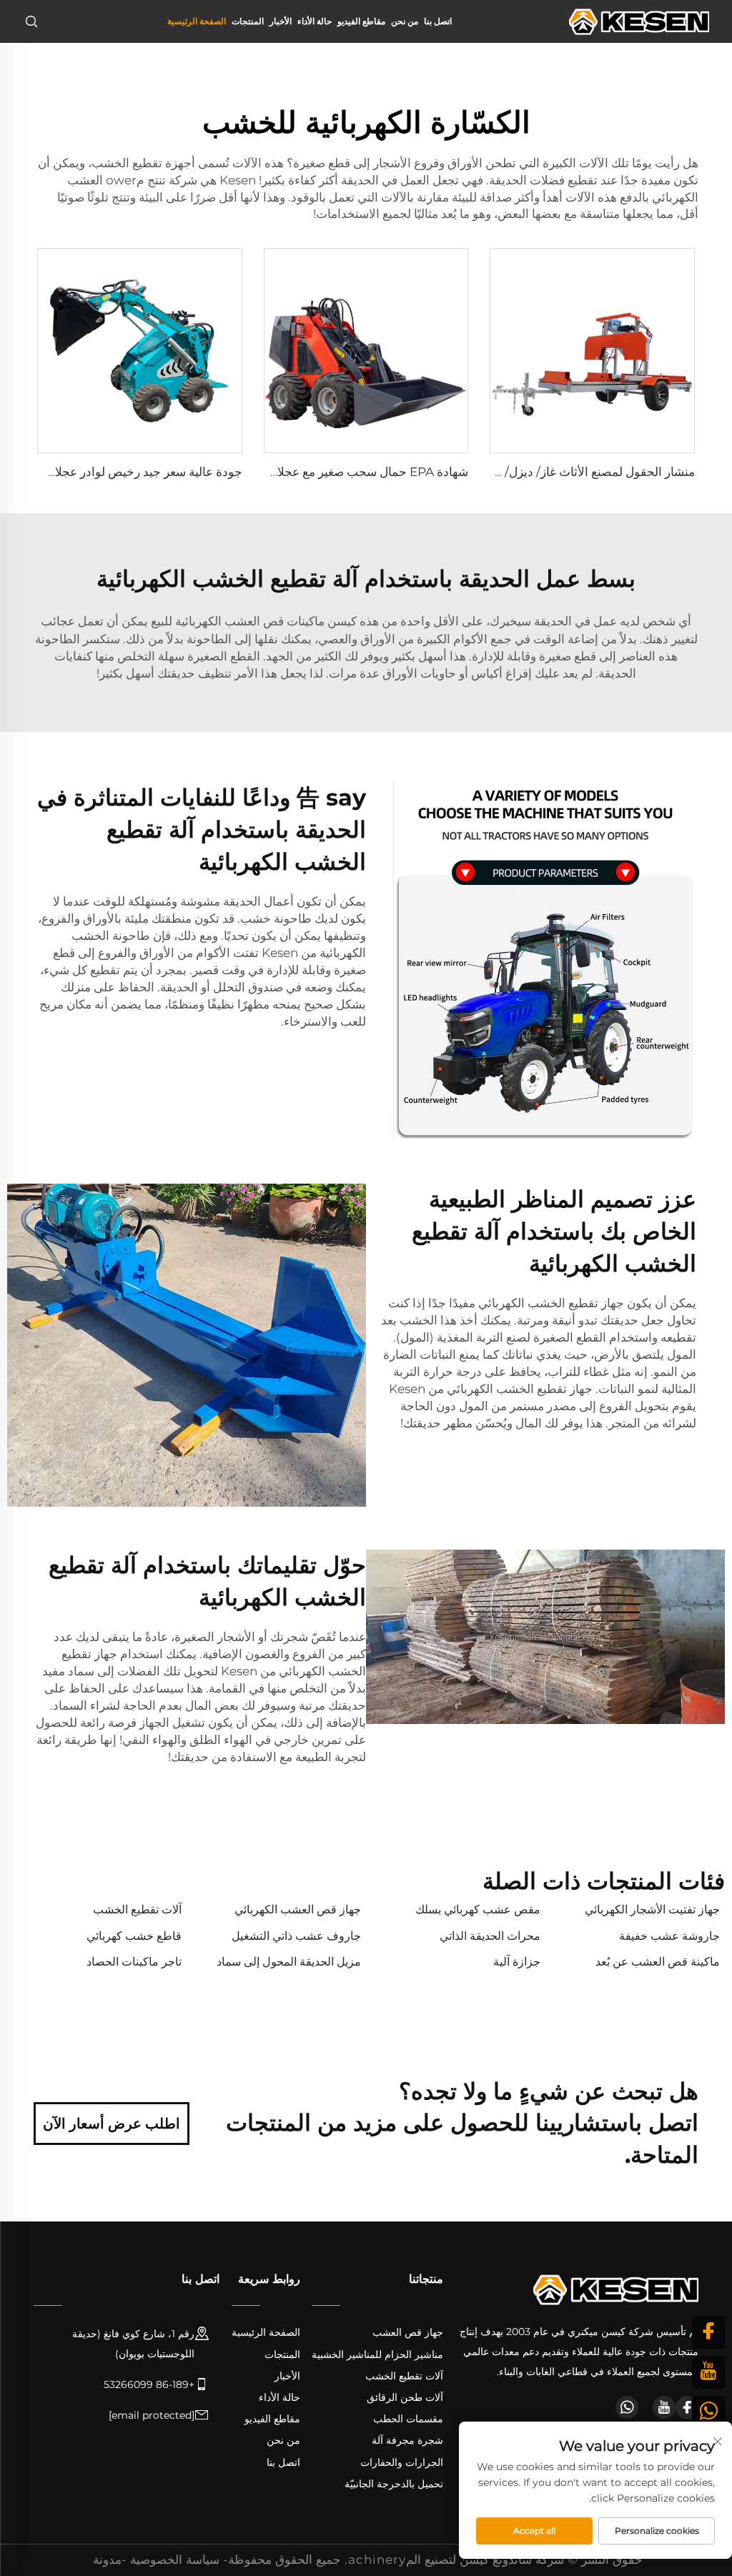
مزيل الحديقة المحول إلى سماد (289, 1962)
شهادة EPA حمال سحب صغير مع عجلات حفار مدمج (339, 472)
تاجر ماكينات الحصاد (134, 1962)
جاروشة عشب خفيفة (669, 1936)
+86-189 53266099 (149, 2384)
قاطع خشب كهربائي (134, 1936)
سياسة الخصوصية (175, 2560)
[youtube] (664, 2407)
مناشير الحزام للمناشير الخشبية (377, 2354)
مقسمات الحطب (408, 2419)
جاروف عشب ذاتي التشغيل (296, 1936)
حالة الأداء (315, 21)
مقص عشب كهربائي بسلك (478, 1909)
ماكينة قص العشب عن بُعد (658, 1962)
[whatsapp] (627, 2407)
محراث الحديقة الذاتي (490, 1936)
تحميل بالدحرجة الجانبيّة (394, 2484)
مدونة (107, 2560)
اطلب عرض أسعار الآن (112, 2124)
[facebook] (687, 2407)
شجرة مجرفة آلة (407, 2440)
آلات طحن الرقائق (405, 2397)
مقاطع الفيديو (361, 21)
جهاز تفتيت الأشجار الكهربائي (652, 1909)
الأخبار (281, 21)
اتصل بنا (438, 21)
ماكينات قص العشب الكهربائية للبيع (236, 621)
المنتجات (248, 21)
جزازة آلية (517, 1962)
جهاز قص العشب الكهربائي (298, 1909)
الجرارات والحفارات (402, 2462)
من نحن (405, 21)
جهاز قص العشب (408, 2332)
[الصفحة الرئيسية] (639, 20)
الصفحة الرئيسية (197, 21)
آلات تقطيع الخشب (137, 1909)
